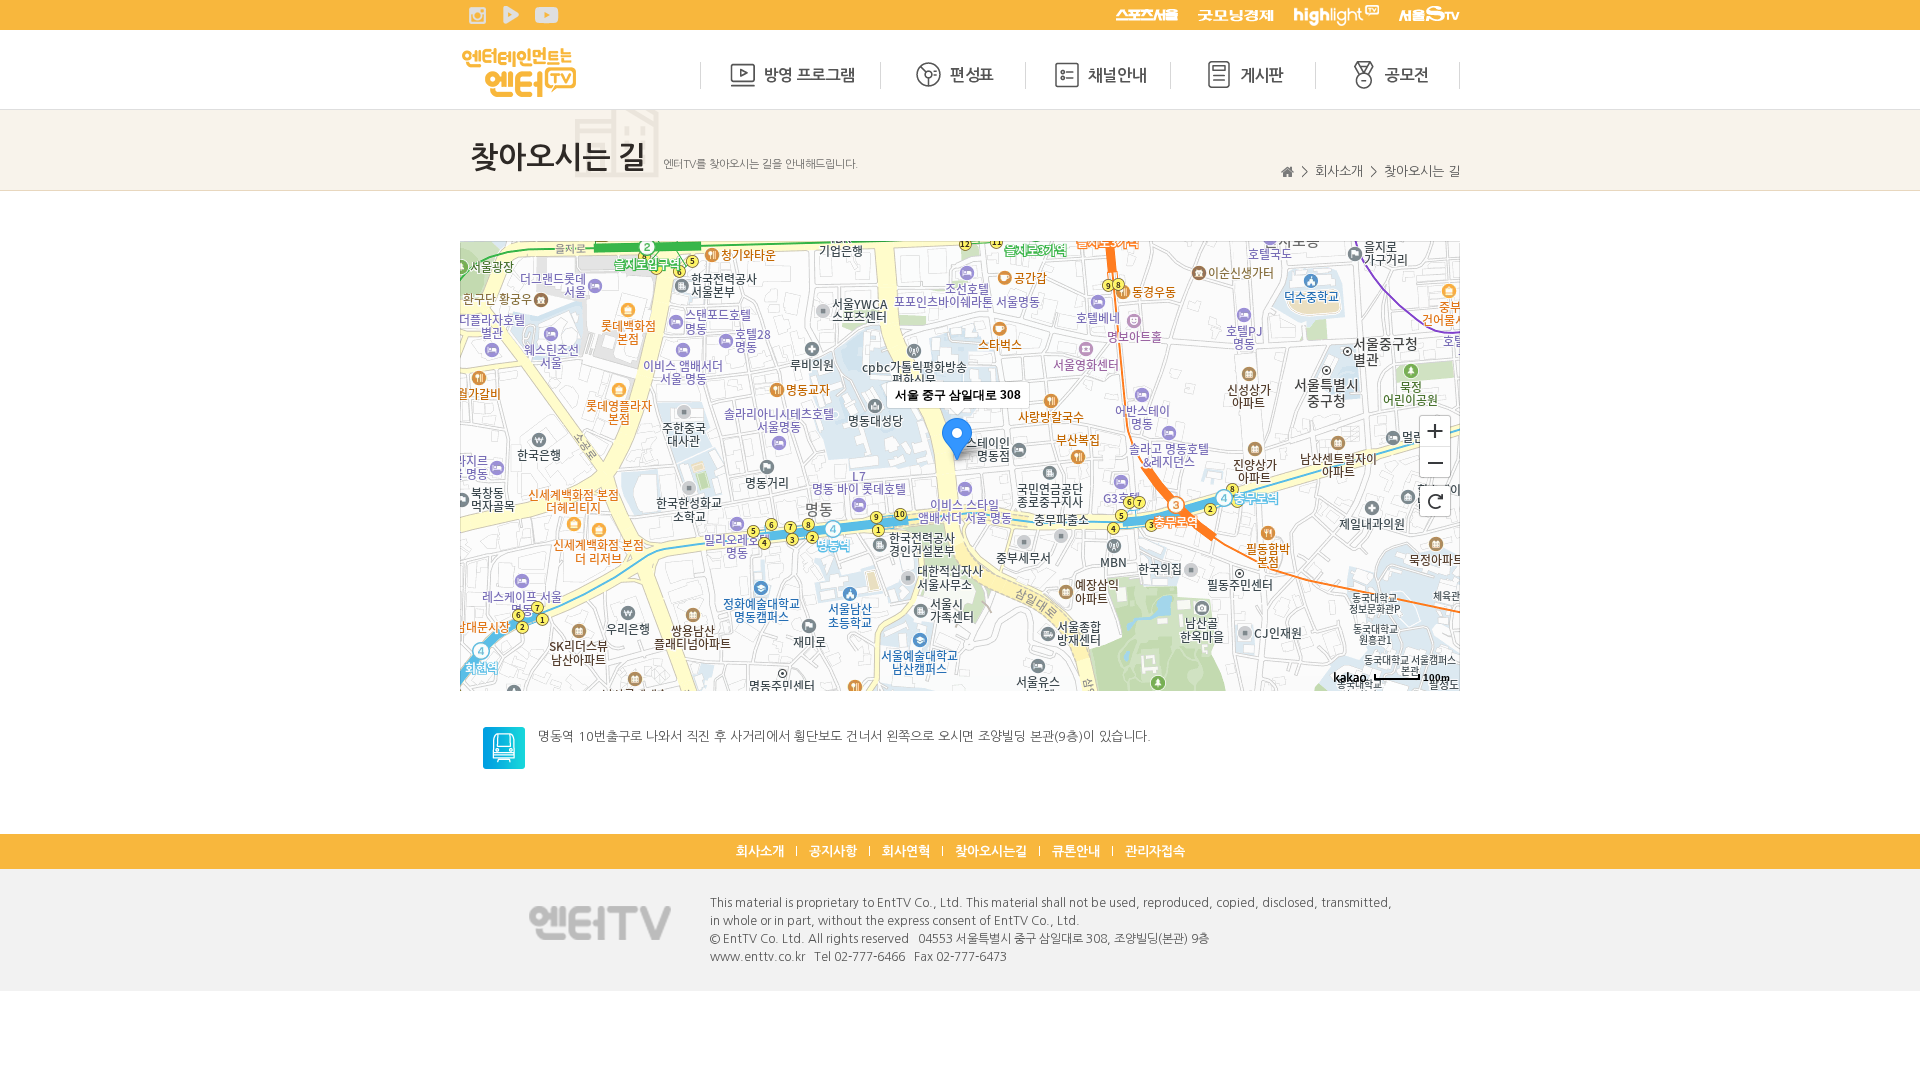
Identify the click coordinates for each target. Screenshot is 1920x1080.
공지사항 (833, 851)
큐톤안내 (1076, 851)
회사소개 (760, 851)
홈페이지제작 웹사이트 (1066, 957)
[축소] (1435, 463)
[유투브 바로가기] (547, 15)
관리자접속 (1155, 851)
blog (1136, 957)
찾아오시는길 (991, 851)
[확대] (1435, 430)
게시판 (1262, 75)
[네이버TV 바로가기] (511, 15)
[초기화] (1435, 501)
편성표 (972, 75)
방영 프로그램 (809, 75)
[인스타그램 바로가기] (477, 15)
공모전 (1407, 75)
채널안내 (1117, 75)
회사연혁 (906, 851)
